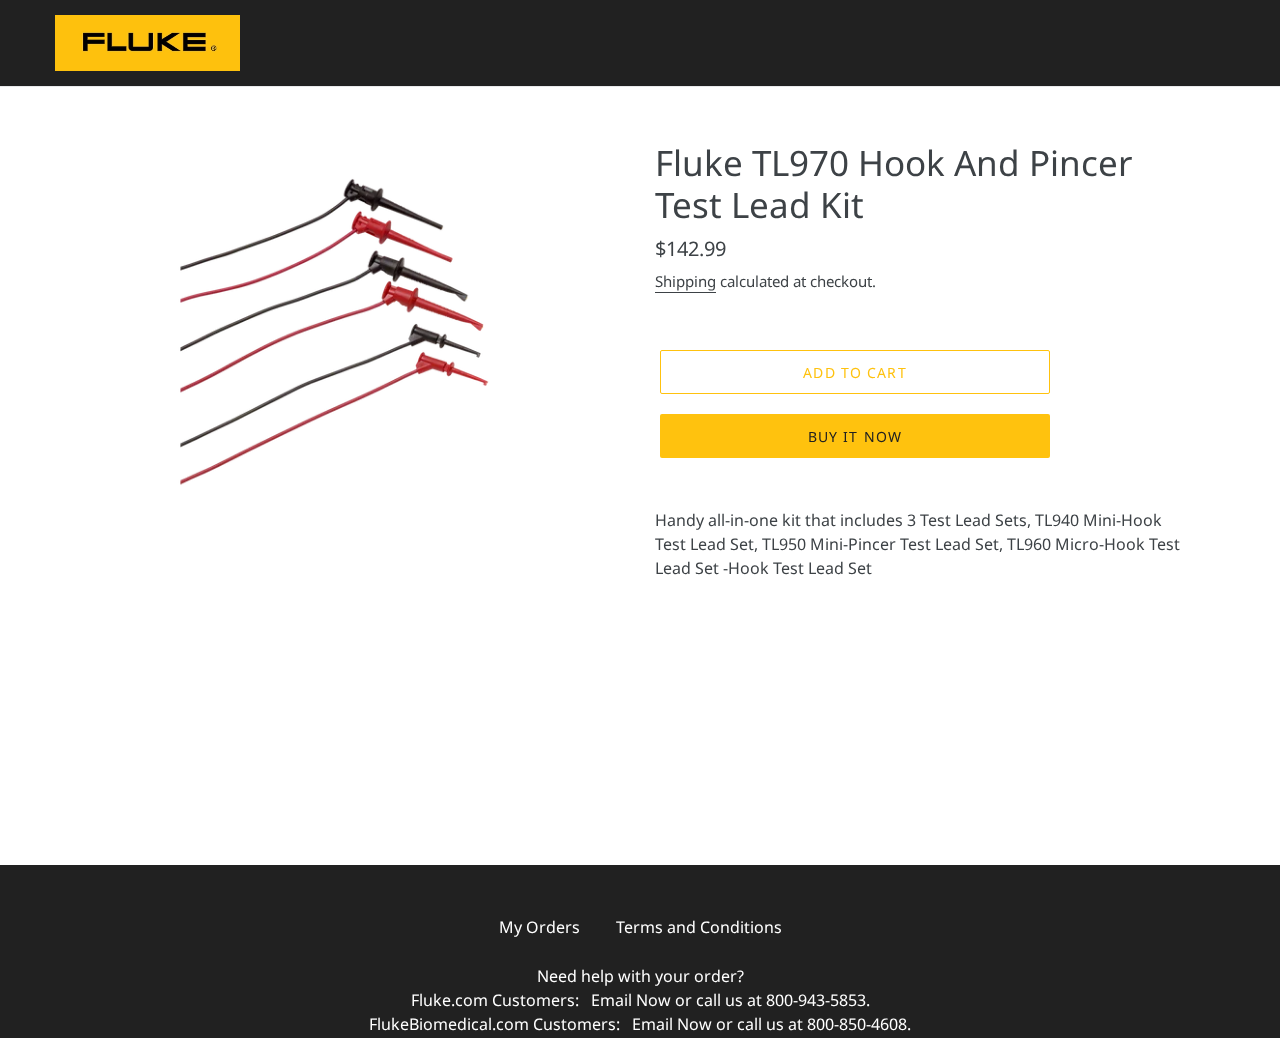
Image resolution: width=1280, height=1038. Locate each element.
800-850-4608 (857, 1024)
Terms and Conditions (699, 927)
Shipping (685, 281)
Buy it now (855, 436)
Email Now (631, 1000)
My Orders (539, 927)
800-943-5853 (816, 1000)
